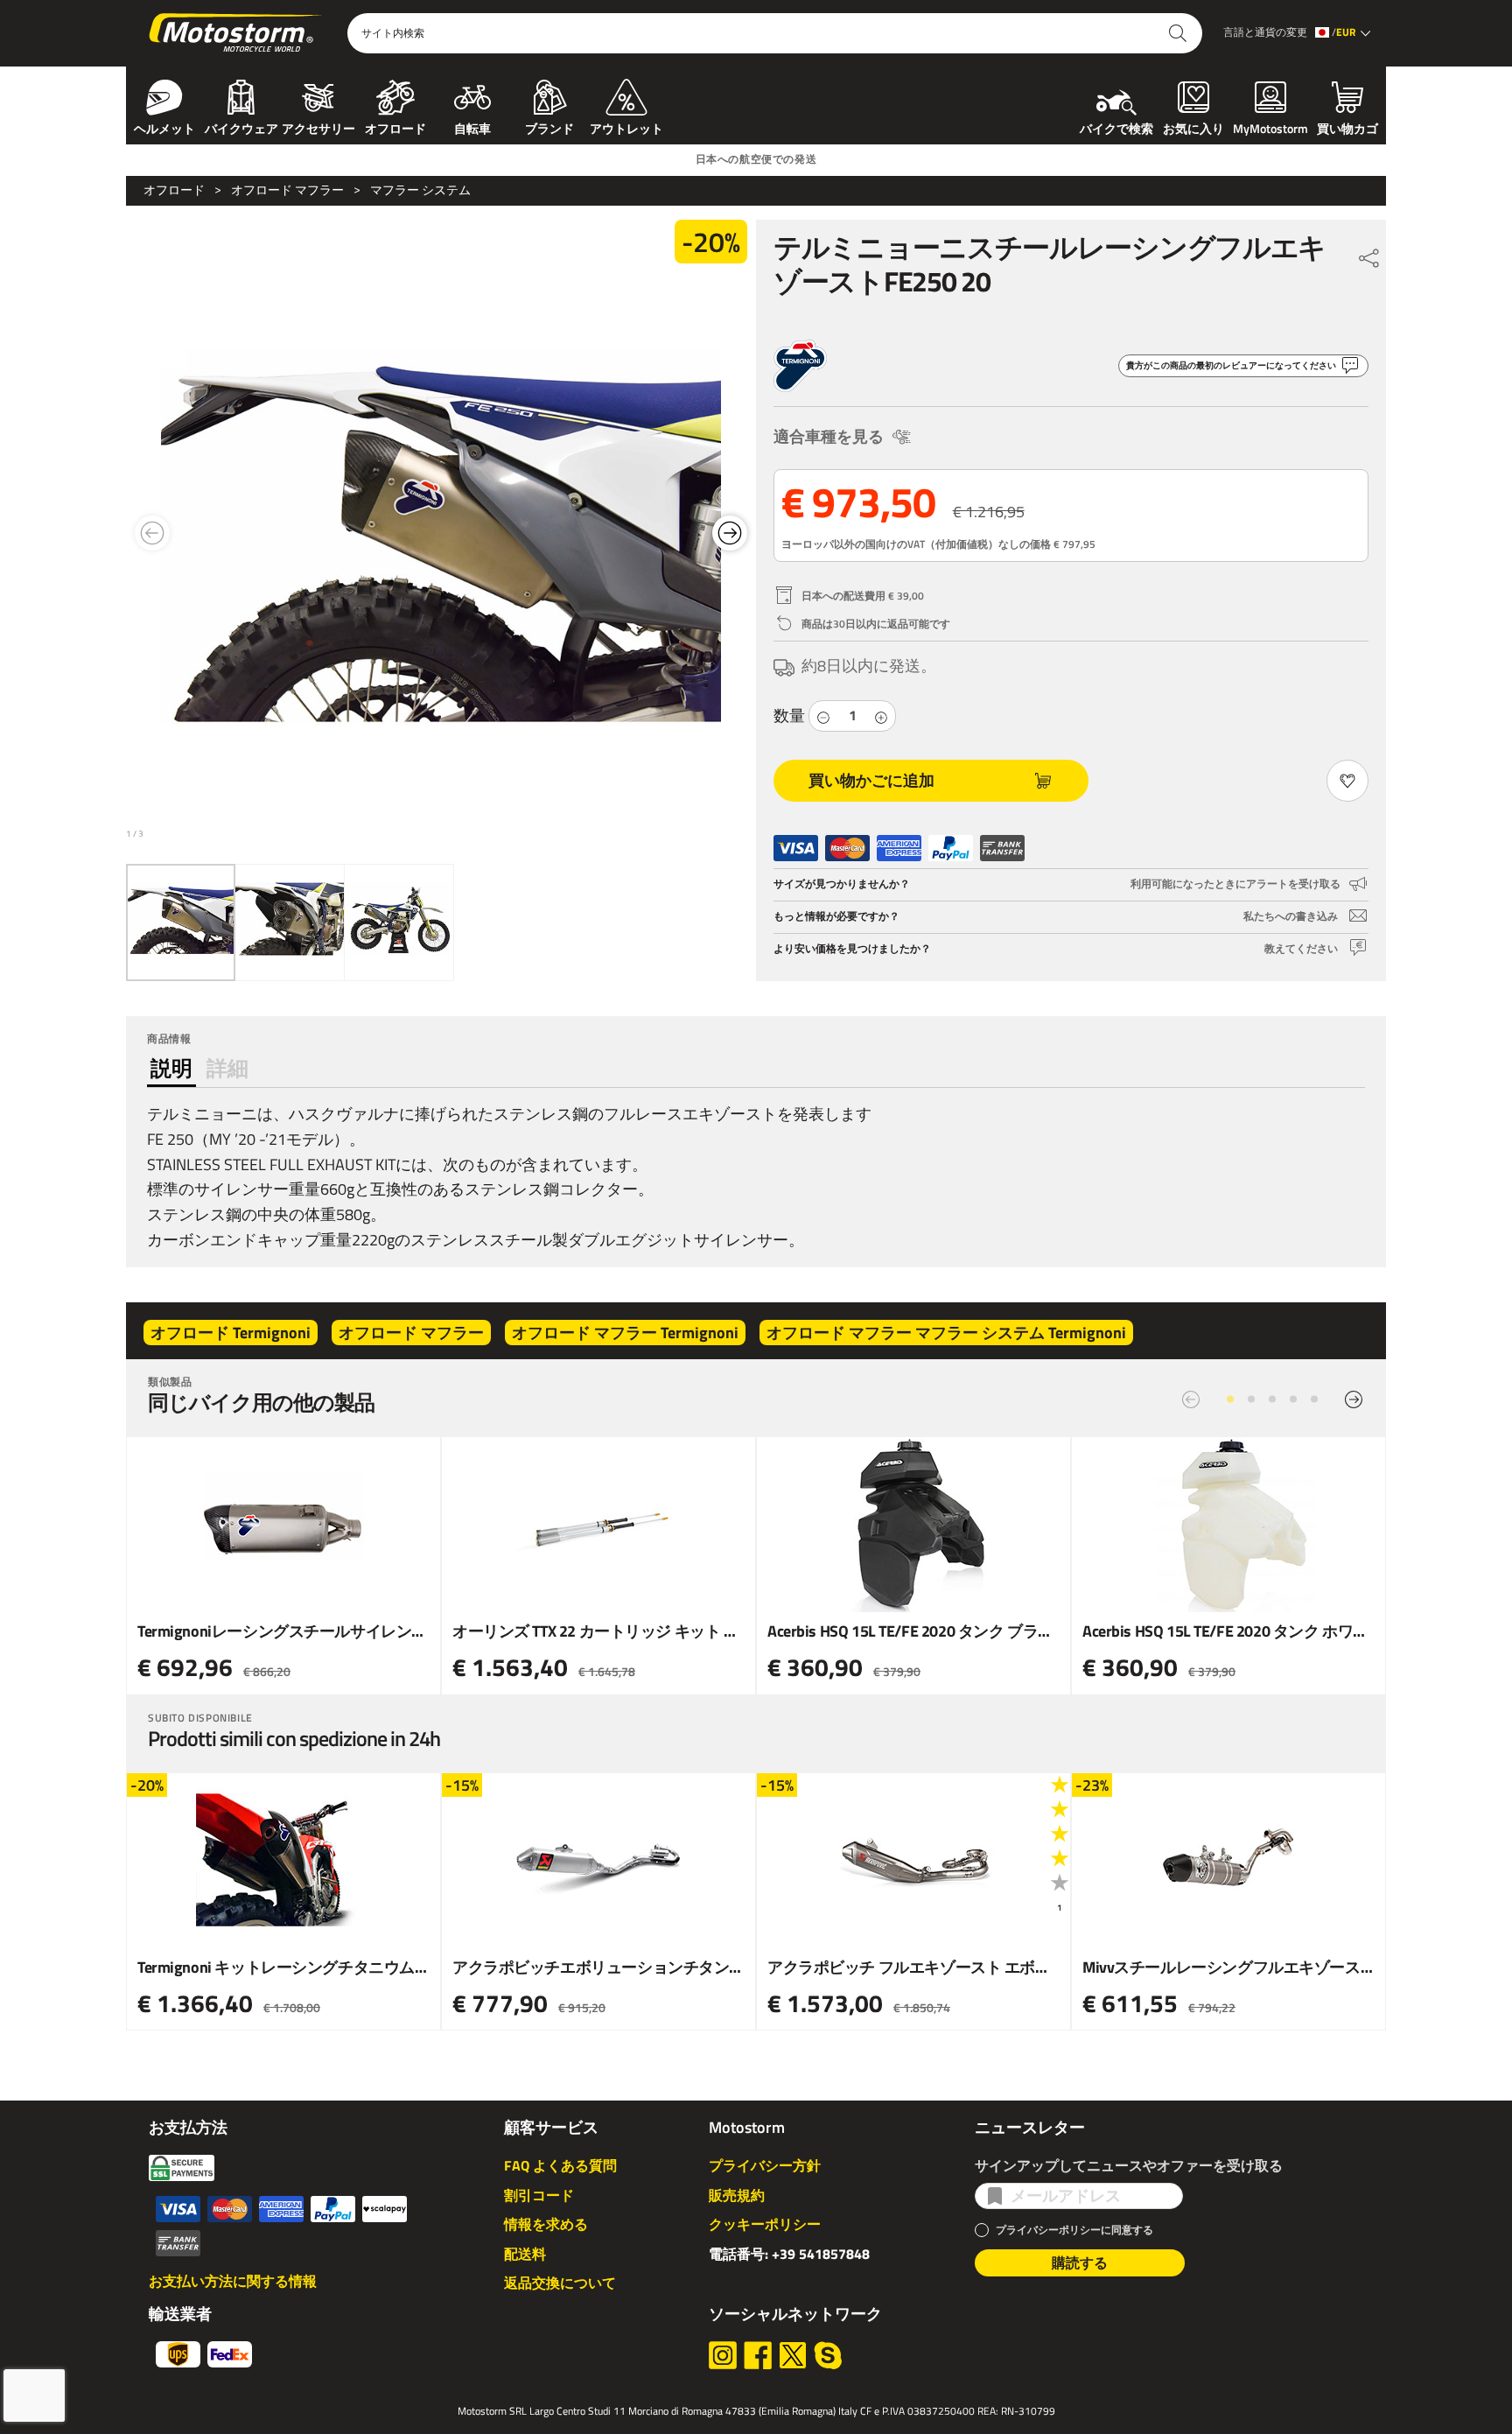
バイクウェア (241, 127)
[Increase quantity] (881, 715)
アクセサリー (318, 127)
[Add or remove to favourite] (1347, 781)
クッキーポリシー (765, 2224)
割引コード (539, 2195)
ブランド (549, 127)
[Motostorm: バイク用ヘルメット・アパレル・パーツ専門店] (237, 33)
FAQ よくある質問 (560, 2165)
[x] (793, 2355)
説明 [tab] (171, 1068)
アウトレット (626, 127)
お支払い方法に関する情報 (233, 2281)
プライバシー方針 (765, 2165)
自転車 (472, 127)
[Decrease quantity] (823, 715)
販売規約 (737, 2195)
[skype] (828, 2355)
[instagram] (723, 2355)
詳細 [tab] (227, 1068)
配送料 (525, 2254)
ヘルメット (164, 127)
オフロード (395, 127)
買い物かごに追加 (871, 780)
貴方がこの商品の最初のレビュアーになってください (1231, 365)
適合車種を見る (829, 436)
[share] (1369, 254)
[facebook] (758, 2355)
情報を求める (546, 2224)
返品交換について (560, 2283)
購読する (1080, 2262)
